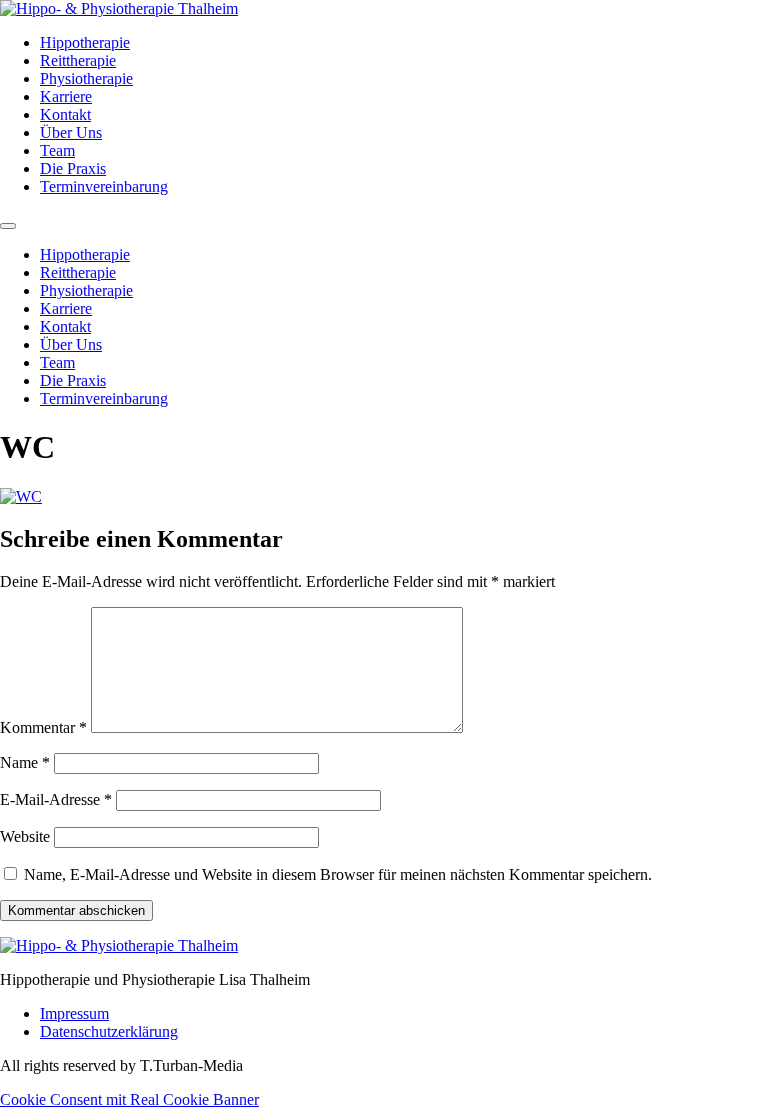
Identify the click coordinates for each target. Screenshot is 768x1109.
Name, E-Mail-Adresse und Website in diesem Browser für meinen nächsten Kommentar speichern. (338, 874)
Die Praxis (73, 168)
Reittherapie (78, 60)
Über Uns (71, 132)
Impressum (74, 1013)
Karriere (66, 96)
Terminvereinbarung (104, 186)
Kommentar (43, 727)
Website (25, 836)
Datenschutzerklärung (109, 1031)
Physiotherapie (86, 78)
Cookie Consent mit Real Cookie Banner (129, 1099)
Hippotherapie (85, 42)
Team (57, 150)
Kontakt (65, 114)
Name (25, 762)
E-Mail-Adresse (56, 799)
